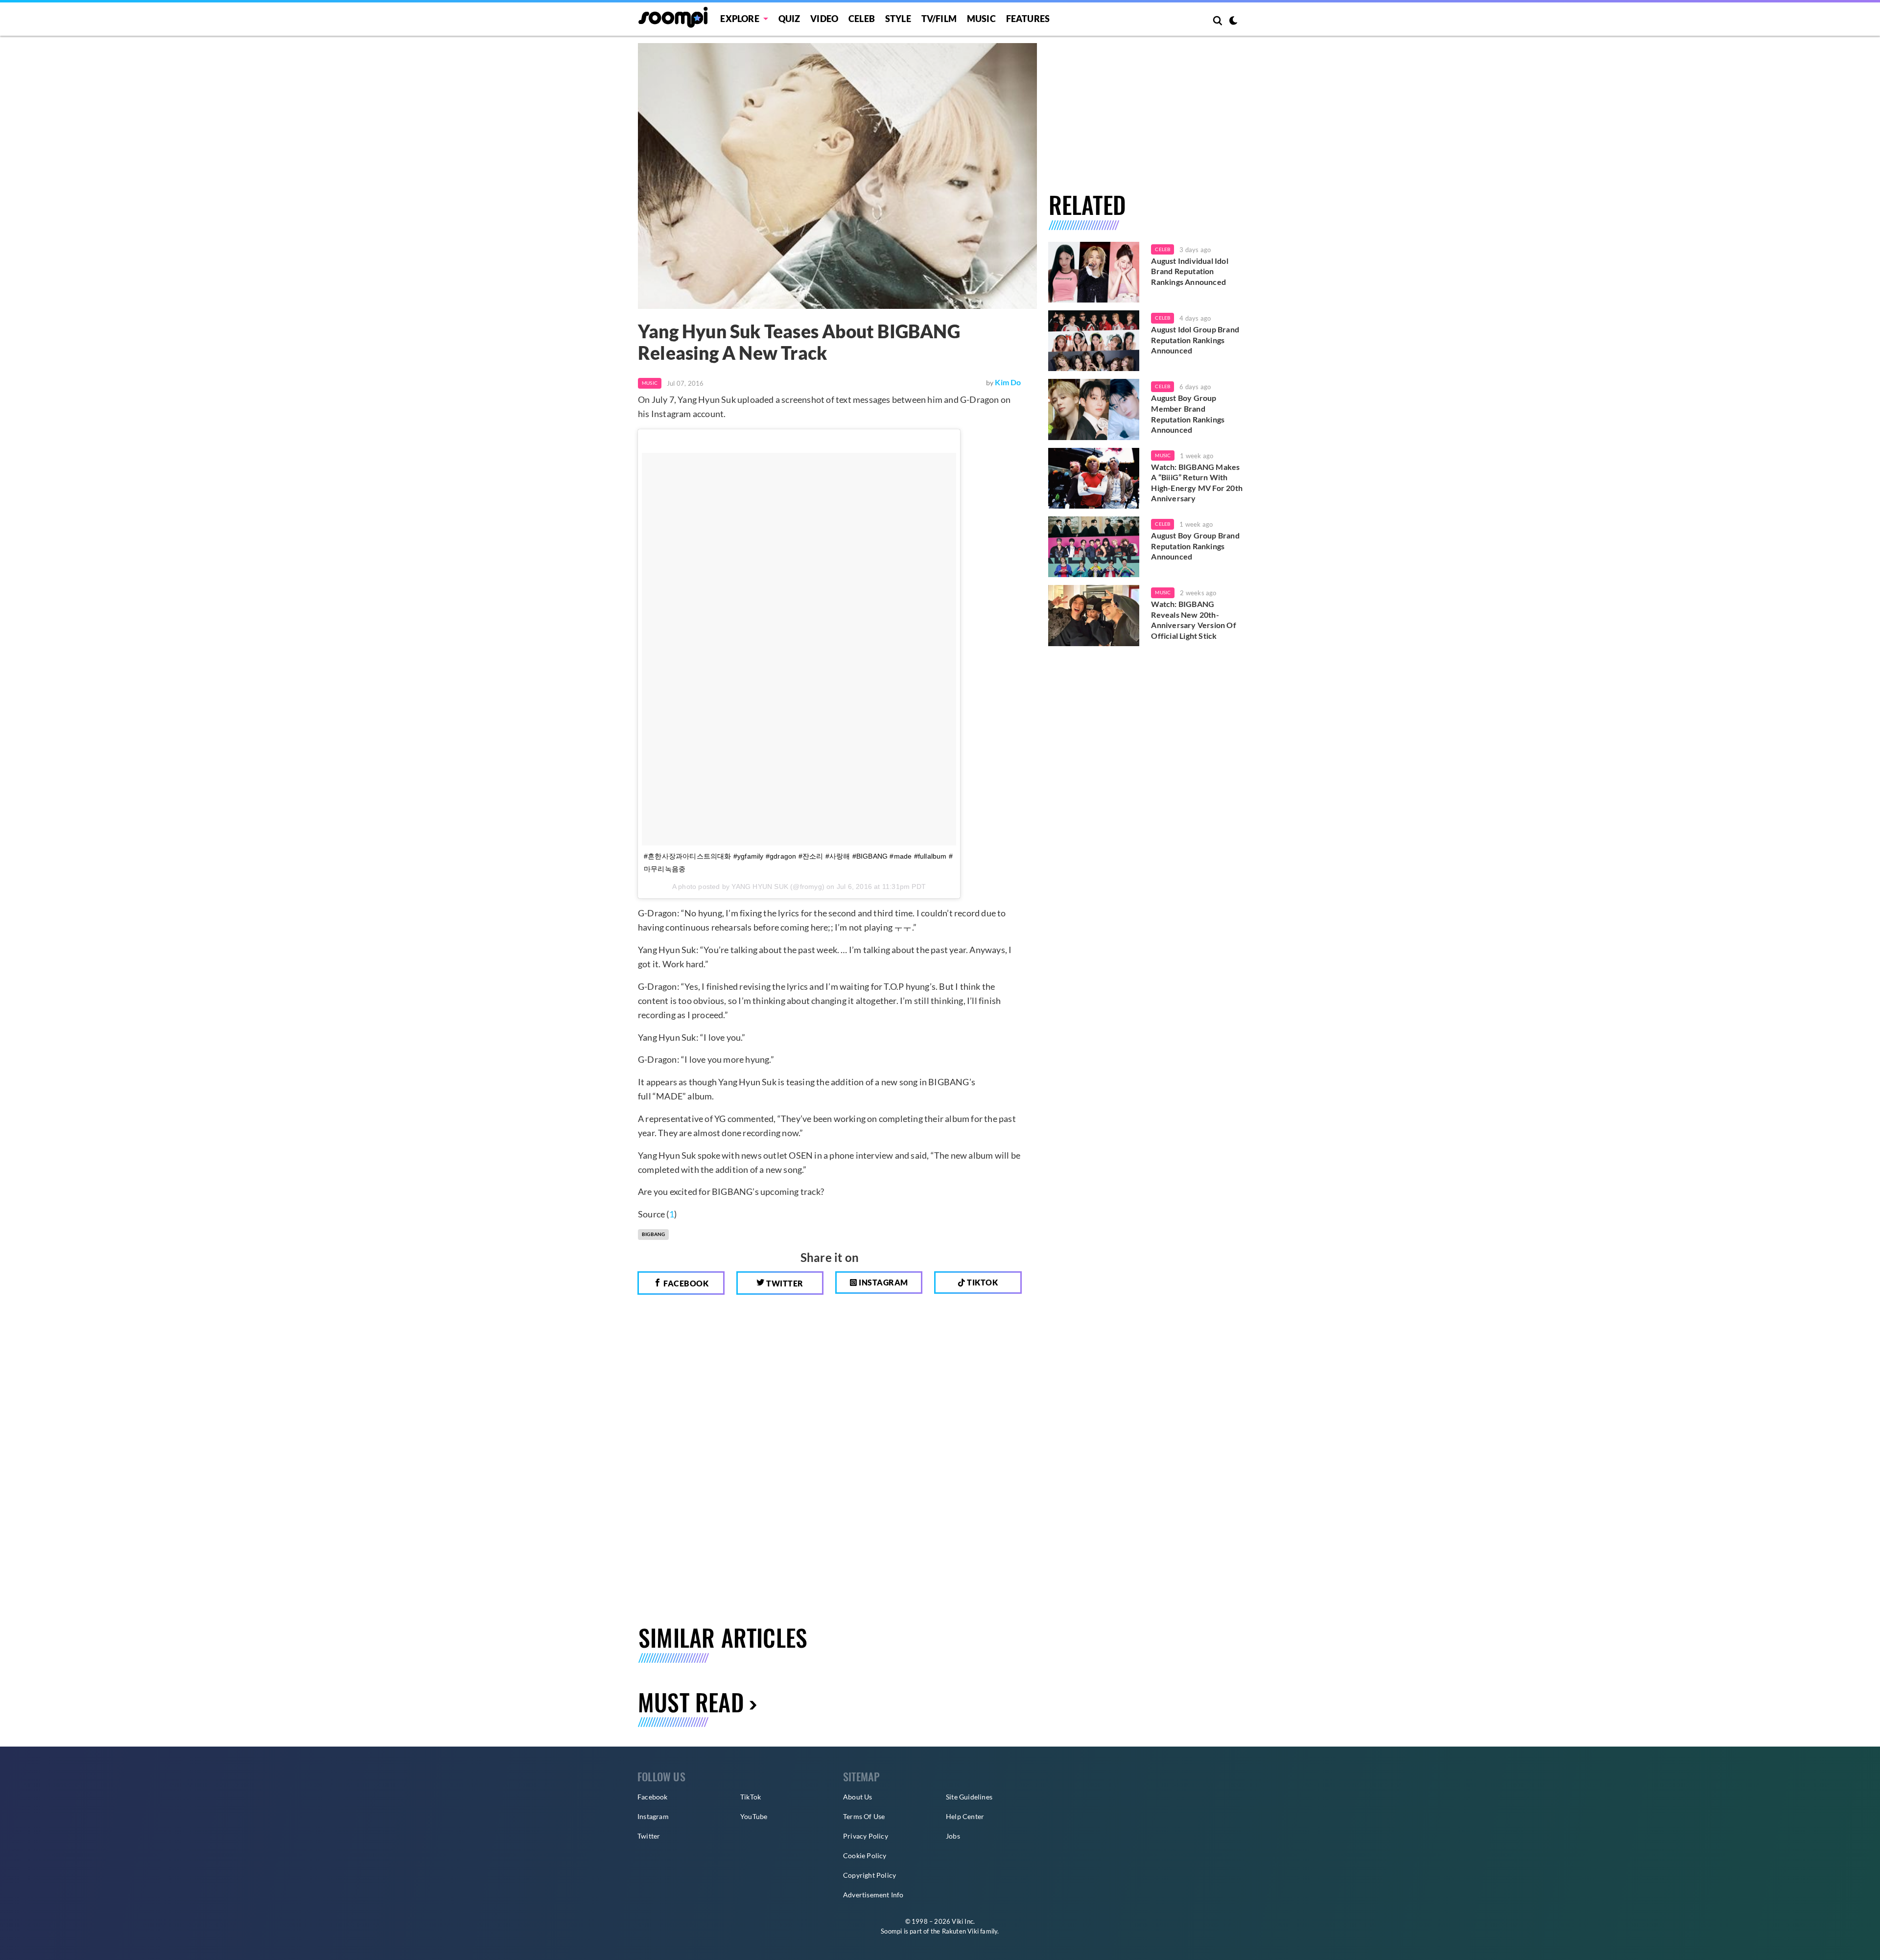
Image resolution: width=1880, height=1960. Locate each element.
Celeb (862, 19)
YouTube (754, 1816)
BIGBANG (653, 1234)
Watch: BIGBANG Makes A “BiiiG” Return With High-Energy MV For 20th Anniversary (1197, 483)
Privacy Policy (866, 1836)
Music (981, 19)
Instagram (883, 1282)
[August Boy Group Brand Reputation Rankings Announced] (1094, 547)
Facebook (685, 1283)
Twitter (784, 1283)
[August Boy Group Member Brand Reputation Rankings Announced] (1094, 409)
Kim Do (1008, 382)
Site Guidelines (969, 1797)
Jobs (953, 1836)
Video (824, 19)
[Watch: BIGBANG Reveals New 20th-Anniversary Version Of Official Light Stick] (1094, 615)
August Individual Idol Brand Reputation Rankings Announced (1189, 271)
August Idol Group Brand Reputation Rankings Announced (1195, 340)
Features (1028, 19)
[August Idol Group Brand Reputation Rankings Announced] (1094, 341)
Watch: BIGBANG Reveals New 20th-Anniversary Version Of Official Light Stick (1193, 620)
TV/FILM (939, 19)
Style (898, 19)
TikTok (751, 1797)
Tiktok (982, 1282)
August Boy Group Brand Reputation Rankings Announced (1195, 546)
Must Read (691, 1702)
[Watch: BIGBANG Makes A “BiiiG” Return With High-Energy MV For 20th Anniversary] (1094, 478)
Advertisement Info (873, 1895)
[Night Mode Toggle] (1233, 22)
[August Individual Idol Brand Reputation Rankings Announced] (1094, 272)
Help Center (965, 1816)
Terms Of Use (864, 1816)
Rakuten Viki (960, 1931)
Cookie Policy (865, 1855)
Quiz (789, 19)
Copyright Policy (869, 1875)
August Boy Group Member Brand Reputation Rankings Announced (1188, 414)
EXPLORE (740, 19)
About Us (858, 1797)
